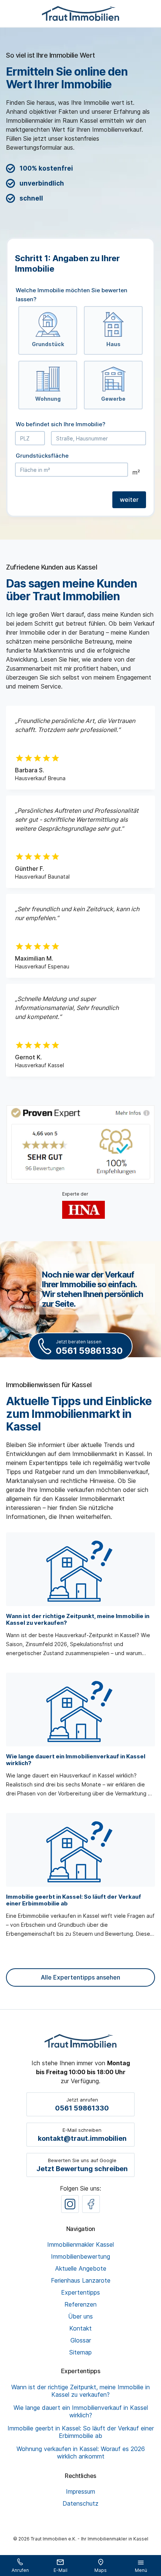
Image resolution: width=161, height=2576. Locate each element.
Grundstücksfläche (42, 456)
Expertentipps (80, 2292)
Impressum (80, 2491)
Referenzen (80, 2304)
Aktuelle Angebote (81, 2268)
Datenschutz (80, 2503)
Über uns (80, 2316)
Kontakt (80, 2328)
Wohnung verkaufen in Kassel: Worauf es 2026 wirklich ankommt (81, 2453)
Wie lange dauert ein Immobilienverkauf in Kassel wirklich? (81, 2411)
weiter (129, 500)
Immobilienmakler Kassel (80, 2244)
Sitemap (80, 2352)
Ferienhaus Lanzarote (81, 2280)
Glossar (81, 2340)
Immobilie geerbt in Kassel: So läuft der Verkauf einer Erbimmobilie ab (81, 2432)
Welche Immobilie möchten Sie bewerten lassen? (72, 295)
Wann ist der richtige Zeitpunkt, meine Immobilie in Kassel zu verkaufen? (80, 2391)
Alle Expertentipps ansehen (80, 1977)
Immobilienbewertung (80, 2256)
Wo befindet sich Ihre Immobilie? (60, 424)
